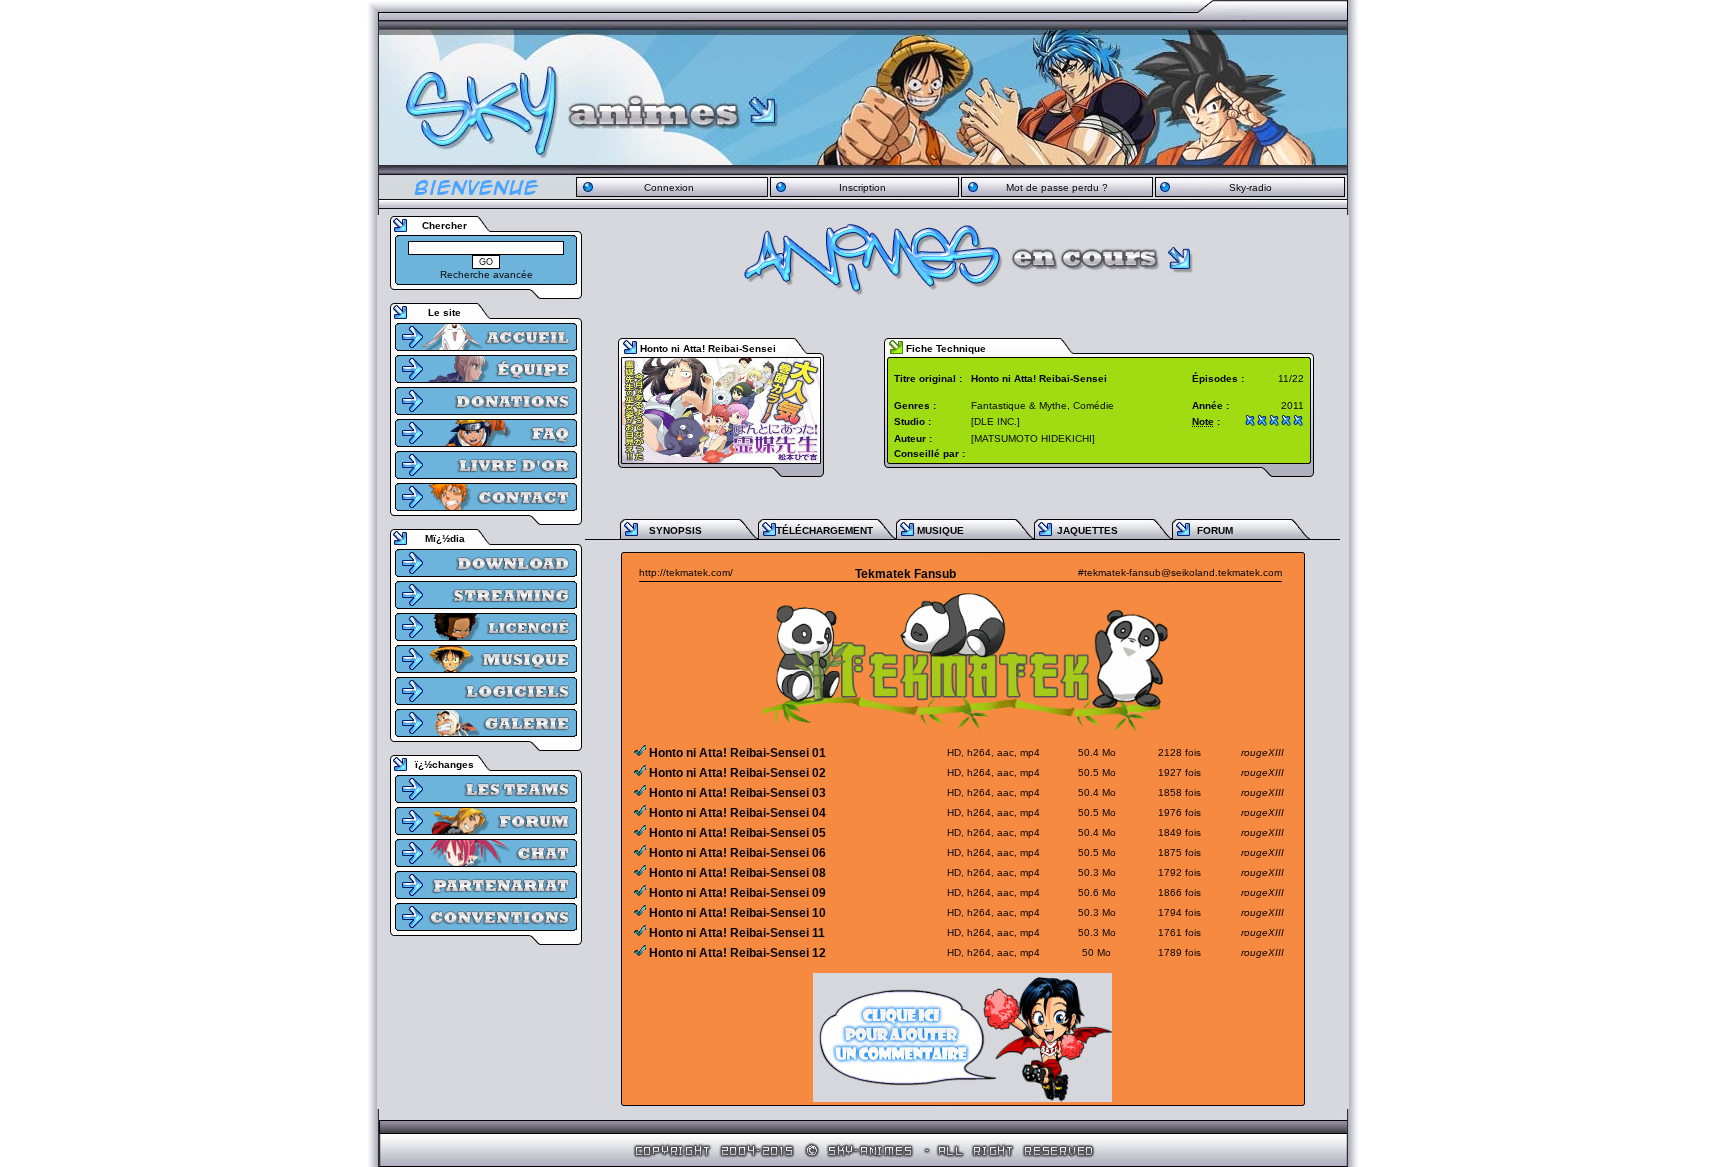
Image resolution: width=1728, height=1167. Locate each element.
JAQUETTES (1087, 530)
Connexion (669, 187)
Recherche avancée (486, 274)
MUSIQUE (940, 530)
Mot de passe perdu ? (1057, 187)
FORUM (1215, 530)
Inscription (862, 187)
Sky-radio (1250, 187)
